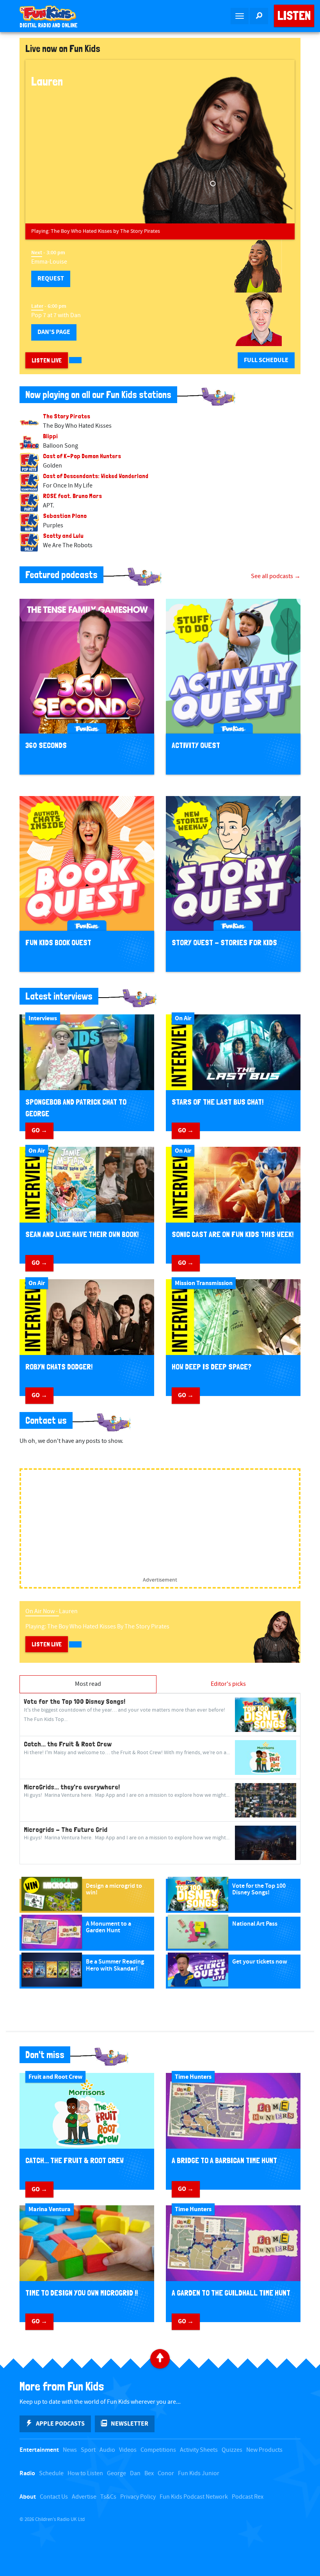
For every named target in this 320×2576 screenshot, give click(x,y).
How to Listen (85, 2473)
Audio (107, 2450)
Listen (294, 16)
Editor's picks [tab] (228, 1684)
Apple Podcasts (60, 2424)
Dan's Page (54, 332)
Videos (128, 2450)
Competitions (158, 2450)
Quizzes (232, 2450)
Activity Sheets (199, 2450)
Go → (39, 1130)
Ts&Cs (108, 2497)
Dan (135, 2473)
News (70, 2450)
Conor (166, 2473)
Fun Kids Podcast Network (194, 2497)
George (116, 2473)
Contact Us (54, 2497)
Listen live (47, 360)
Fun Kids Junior (199, 2473)
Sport (88, 2450)
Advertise (84, 2497)
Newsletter (130, 2424)
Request (51, 278)
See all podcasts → (276, 576)
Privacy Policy (138, 2497)
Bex (149, 2473)
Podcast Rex (248, 2497)
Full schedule (266, 360)
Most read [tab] (88, 1684)
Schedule (51, 2473)
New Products (264, 2450)
